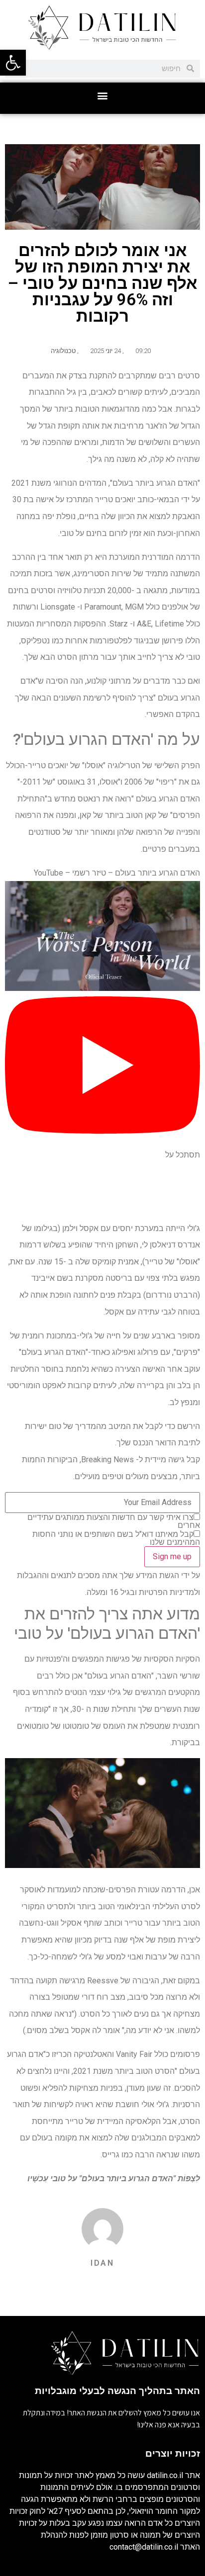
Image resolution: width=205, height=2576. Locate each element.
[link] (13, 63)
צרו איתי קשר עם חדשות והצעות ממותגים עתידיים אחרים (114, 1521)
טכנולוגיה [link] (63, 351)
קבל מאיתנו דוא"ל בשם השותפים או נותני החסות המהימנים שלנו (116, 1538)
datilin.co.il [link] (165, 2475)
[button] (103, 96)
